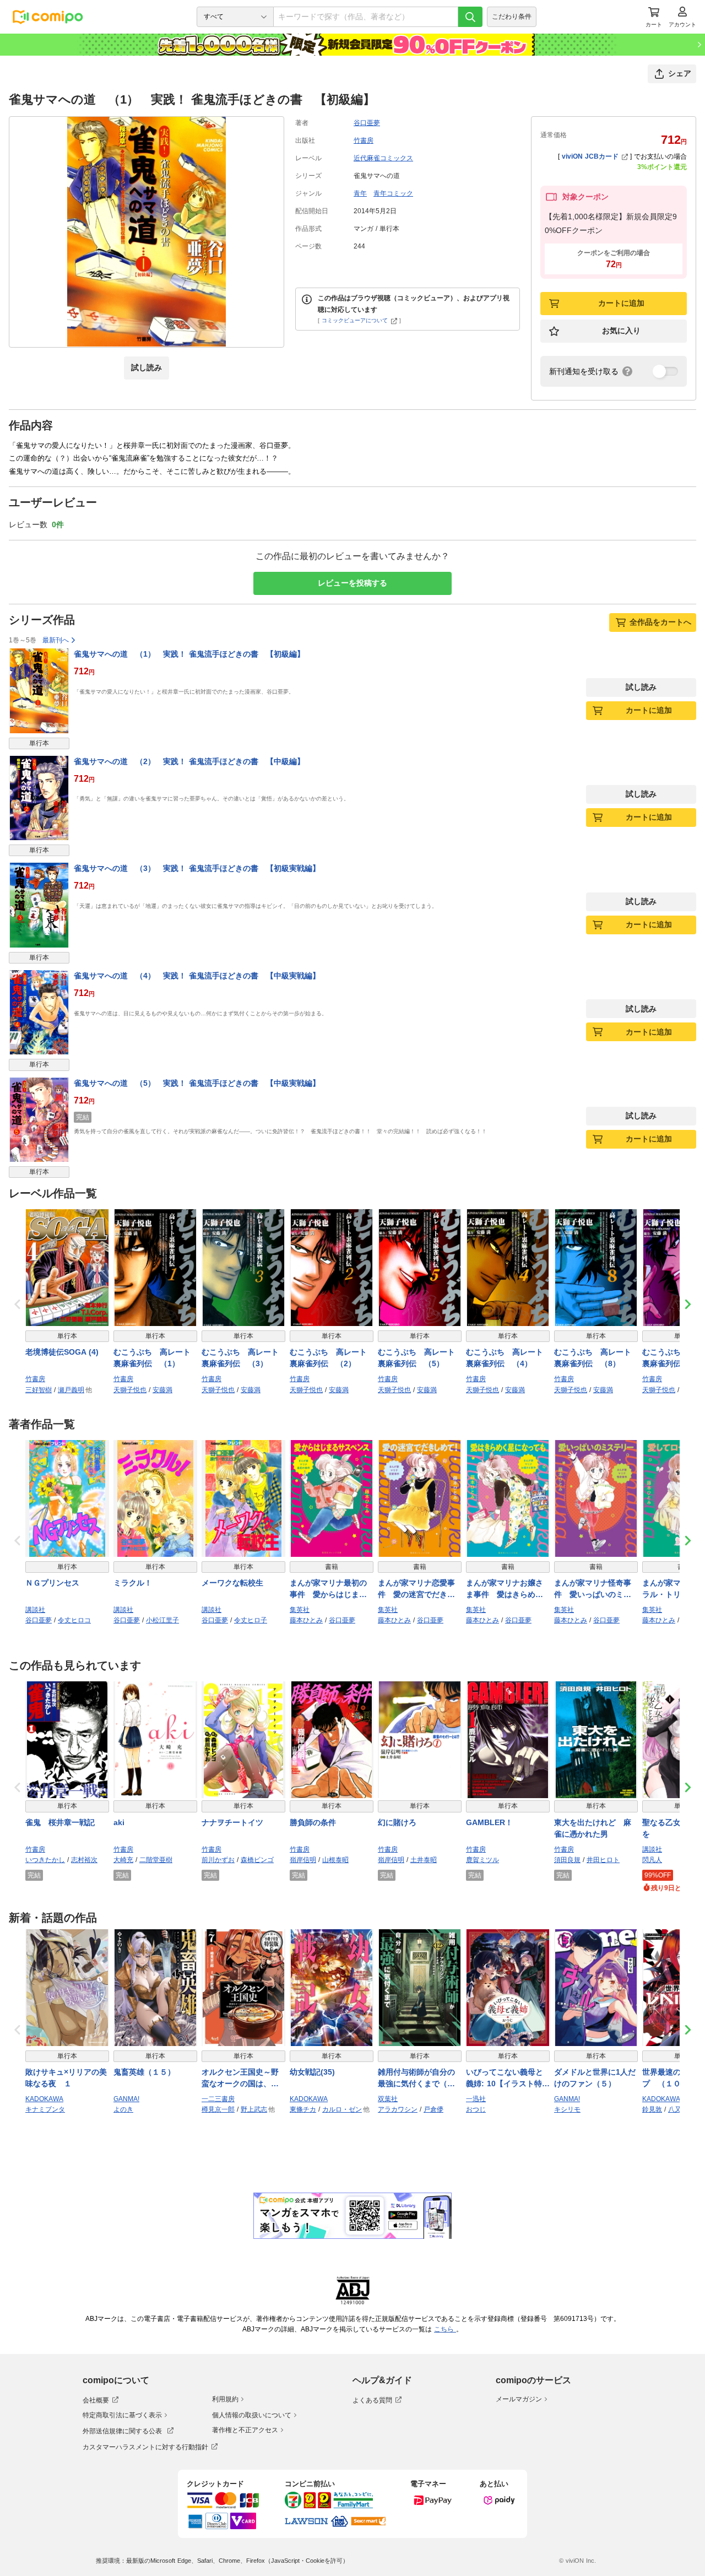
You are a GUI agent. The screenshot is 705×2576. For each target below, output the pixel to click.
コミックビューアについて (355, 320)
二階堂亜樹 (156, 1860)
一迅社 (476, 2099)
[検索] (470, 17)
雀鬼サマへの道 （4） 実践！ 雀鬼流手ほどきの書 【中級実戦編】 (197, 976)
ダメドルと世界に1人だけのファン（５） (595, 2078)
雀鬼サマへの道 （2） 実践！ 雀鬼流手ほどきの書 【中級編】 (189, 761)
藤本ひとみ (306, 1620)
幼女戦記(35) (312, 2072)
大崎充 (123, 1860)
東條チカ (303, 2109)
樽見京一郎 (218, 2109)
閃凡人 (652, 1860)
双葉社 (388, 2099)
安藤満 (162, 1390)
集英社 (300, 1610)
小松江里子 (162, 1620)
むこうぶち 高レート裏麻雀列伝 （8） (593, 1358)
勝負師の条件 (313, 1822)
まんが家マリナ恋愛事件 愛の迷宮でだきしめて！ (416, 1589)
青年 (360, 193)
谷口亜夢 (367, 123)
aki (119, 1822)
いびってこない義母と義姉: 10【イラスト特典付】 (508, 2079)
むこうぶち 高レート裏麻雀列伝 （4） (505, 1358)
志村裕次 (84, 1860)
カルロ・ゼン (342, 2109)
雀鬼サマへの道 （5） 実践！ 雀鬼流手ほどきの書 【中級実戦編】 (197, 1083)
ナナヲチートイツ (232, 1822)
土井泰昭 (424, 1860)
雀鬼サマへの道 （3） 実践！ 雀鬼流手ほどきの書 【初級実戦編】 (197, 868)
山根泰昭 (335, 1860)
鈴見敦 (652, 2109)
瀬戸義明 (71, 1390)
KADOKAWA (44, 2099)
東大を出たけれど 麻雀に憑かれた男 (593, 1828)
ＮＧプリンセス (52, 1583)
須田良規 (567, 1860)
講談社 (35, 1610)
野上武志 (254, 2109)
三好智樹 (39, 1390)
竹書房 (364, 140)
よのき (123, 2109)
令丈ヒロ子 (251, 1620)
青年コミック (393, 193)
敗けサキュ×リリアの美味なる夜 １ (66, 2078)
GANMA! (126, 2099)
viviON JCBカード (590, 156)
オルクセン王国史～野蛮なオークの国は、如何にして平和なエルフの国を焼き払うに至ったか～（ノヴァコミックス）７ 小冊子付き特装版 (242, 2079)
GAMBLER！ (489, 1822)
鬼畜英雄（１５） (144, 2072)
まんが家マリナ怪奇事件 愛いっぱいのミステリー (593, 1589)
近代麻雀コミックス (383, 158)
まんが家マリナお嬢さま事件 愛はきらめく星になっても (505, 1589)
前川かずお (218, 1860)
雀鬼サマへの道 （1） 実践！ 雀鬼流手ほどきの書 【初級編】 (189, 654)
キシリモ (567, 2109)
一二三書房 (218, 2099)
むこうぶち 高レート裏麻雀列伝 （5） (416, 1358)
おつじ (476, 2109)
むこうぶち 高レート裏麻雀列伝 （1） (152, 1358)
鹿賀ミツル (482, 1860)
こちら (445, 2329)
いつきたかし (45, 1860)
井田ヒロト (603, 1860)
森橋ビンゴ (257, 1860)
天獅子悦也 (130, 1390)
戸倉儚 (433, 2109)
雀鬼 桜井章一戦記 (60, 1822)
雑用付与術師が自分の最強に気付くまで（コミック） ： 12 (416, 2079)
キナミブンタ (45, 2109)
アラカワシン (398, 2109)
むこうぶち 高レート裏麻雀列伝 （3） (240, 1358)
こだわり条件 (512, 17)
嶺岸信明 (303, 1860)
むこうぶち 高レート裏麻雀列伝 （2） (328, 1358)
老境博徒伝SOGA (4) (62, 1352)
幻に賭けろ (397, 1822)
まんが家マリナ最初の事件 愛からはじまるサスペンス (328, 1589)
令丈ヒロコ (74, 1620)
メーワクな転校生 (232, 1583)
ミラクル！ (133, 1583)
